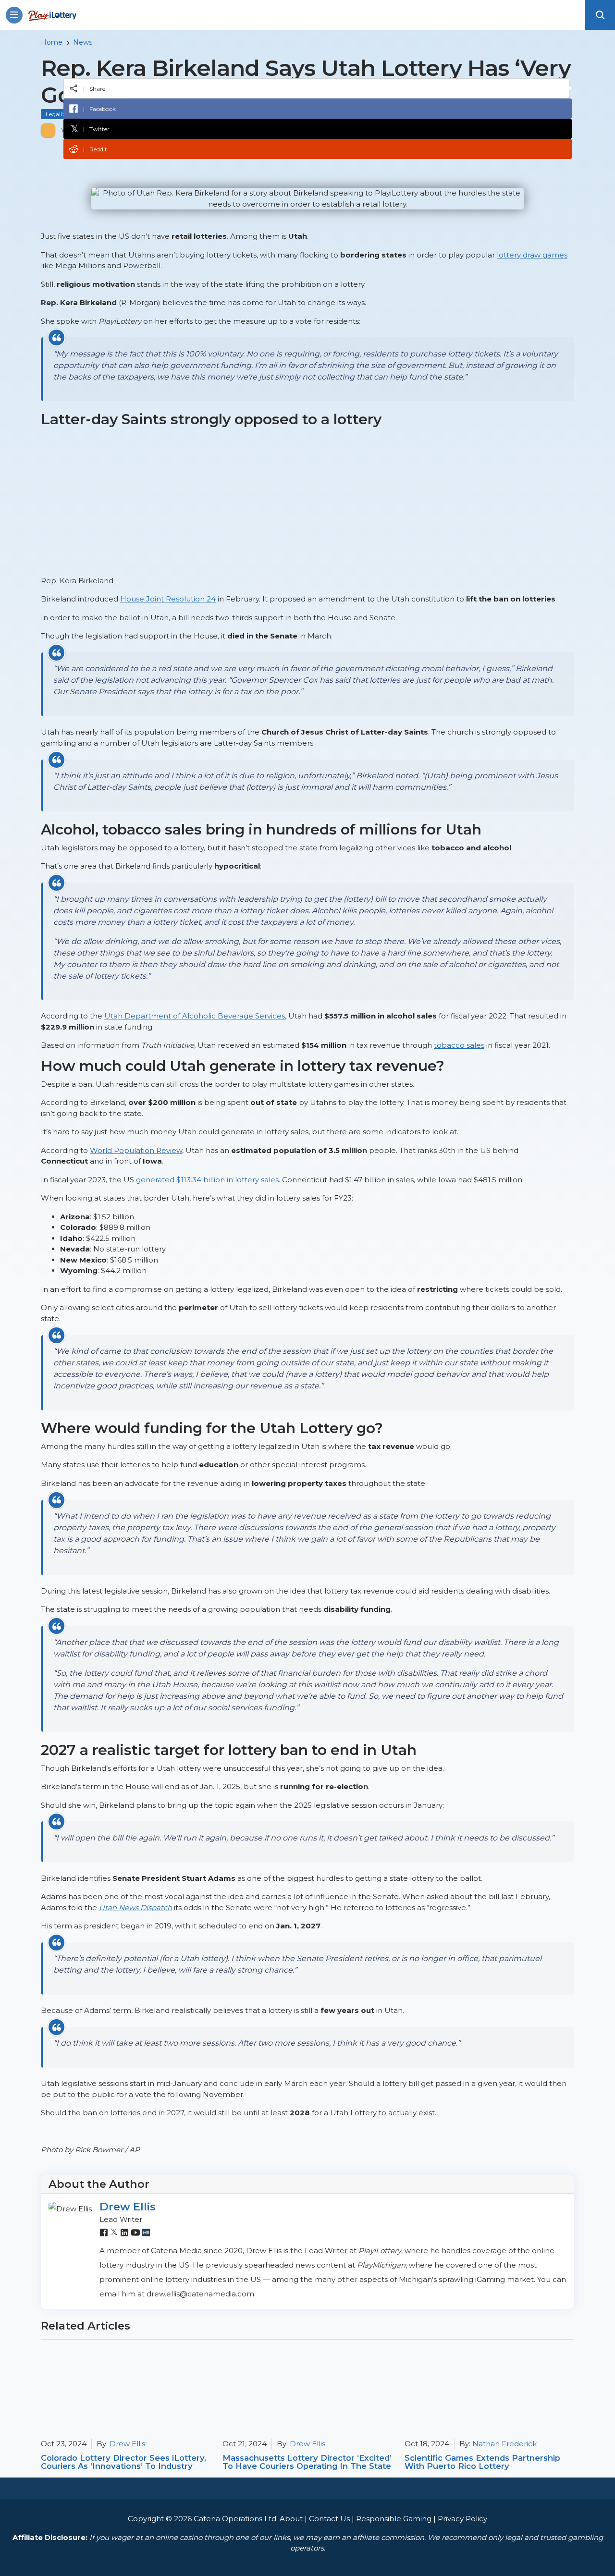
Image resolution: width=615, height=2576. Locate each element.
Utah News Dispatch (135, 1907)
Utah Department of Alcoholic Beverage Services (195, 1016)
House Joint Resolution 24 (168, 599)
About (291, 2519)
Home (52, 42)
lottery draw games (532, 255)
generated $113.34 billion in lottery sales (207, 1180)
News (83, 42)
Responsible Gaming (394, 2519)
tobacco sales (459, 1045)
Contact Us (329, 2519)
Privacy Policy (462, 2519)
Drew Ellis (128, 2207)
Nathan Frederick (504, 2444)
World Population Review (136, 1150)
